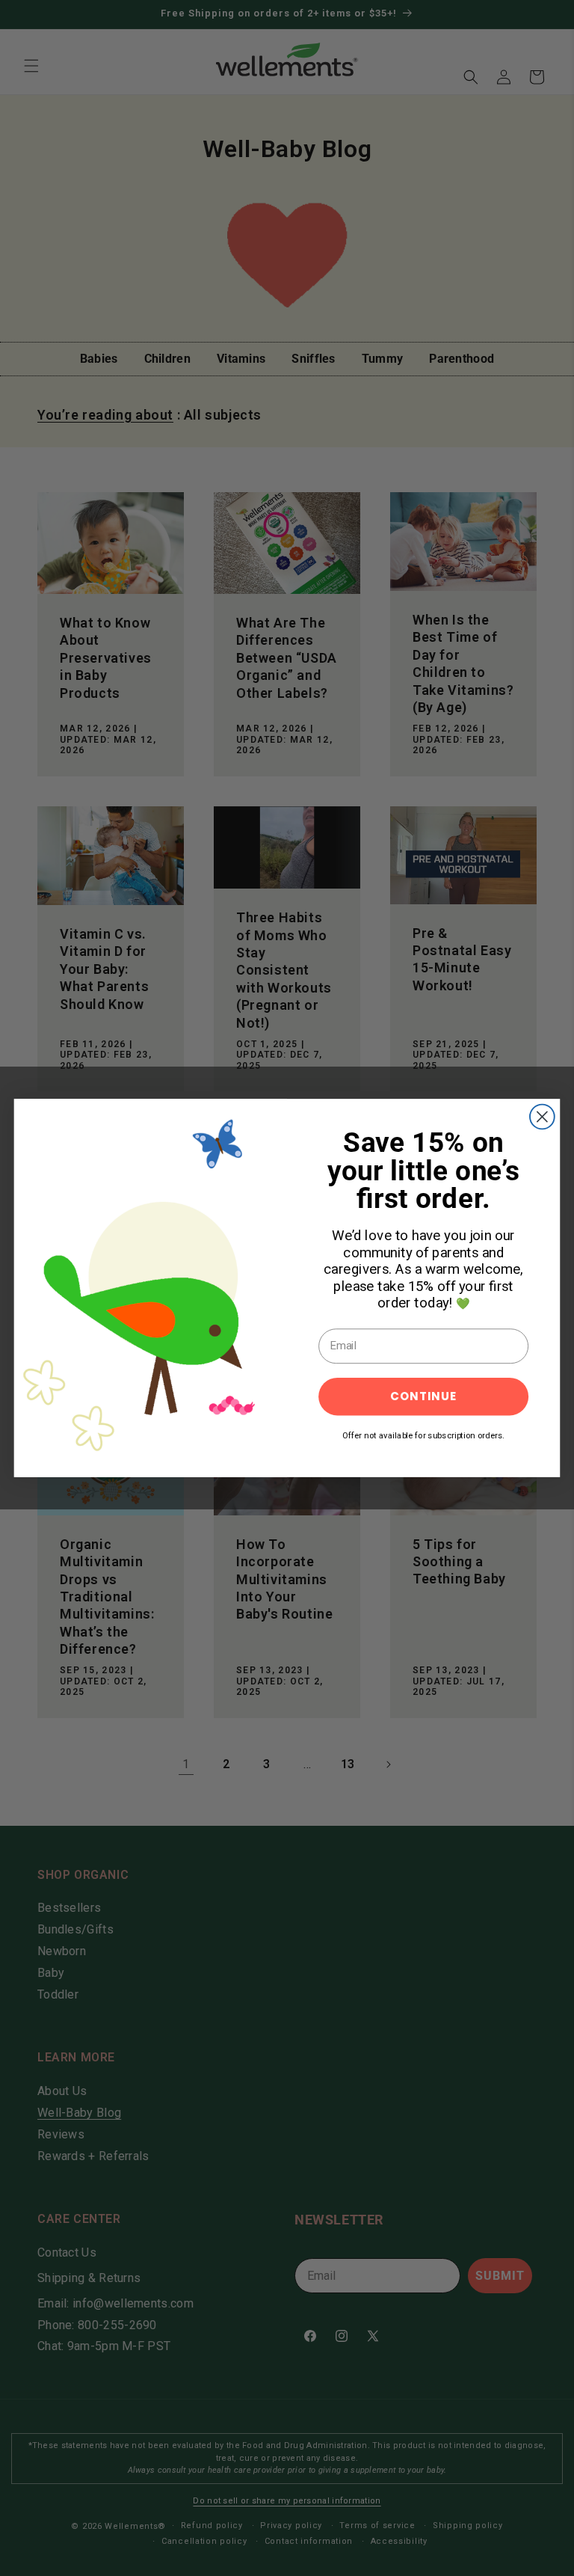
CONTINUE (423, 1396)
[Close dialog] (542, 1117)
